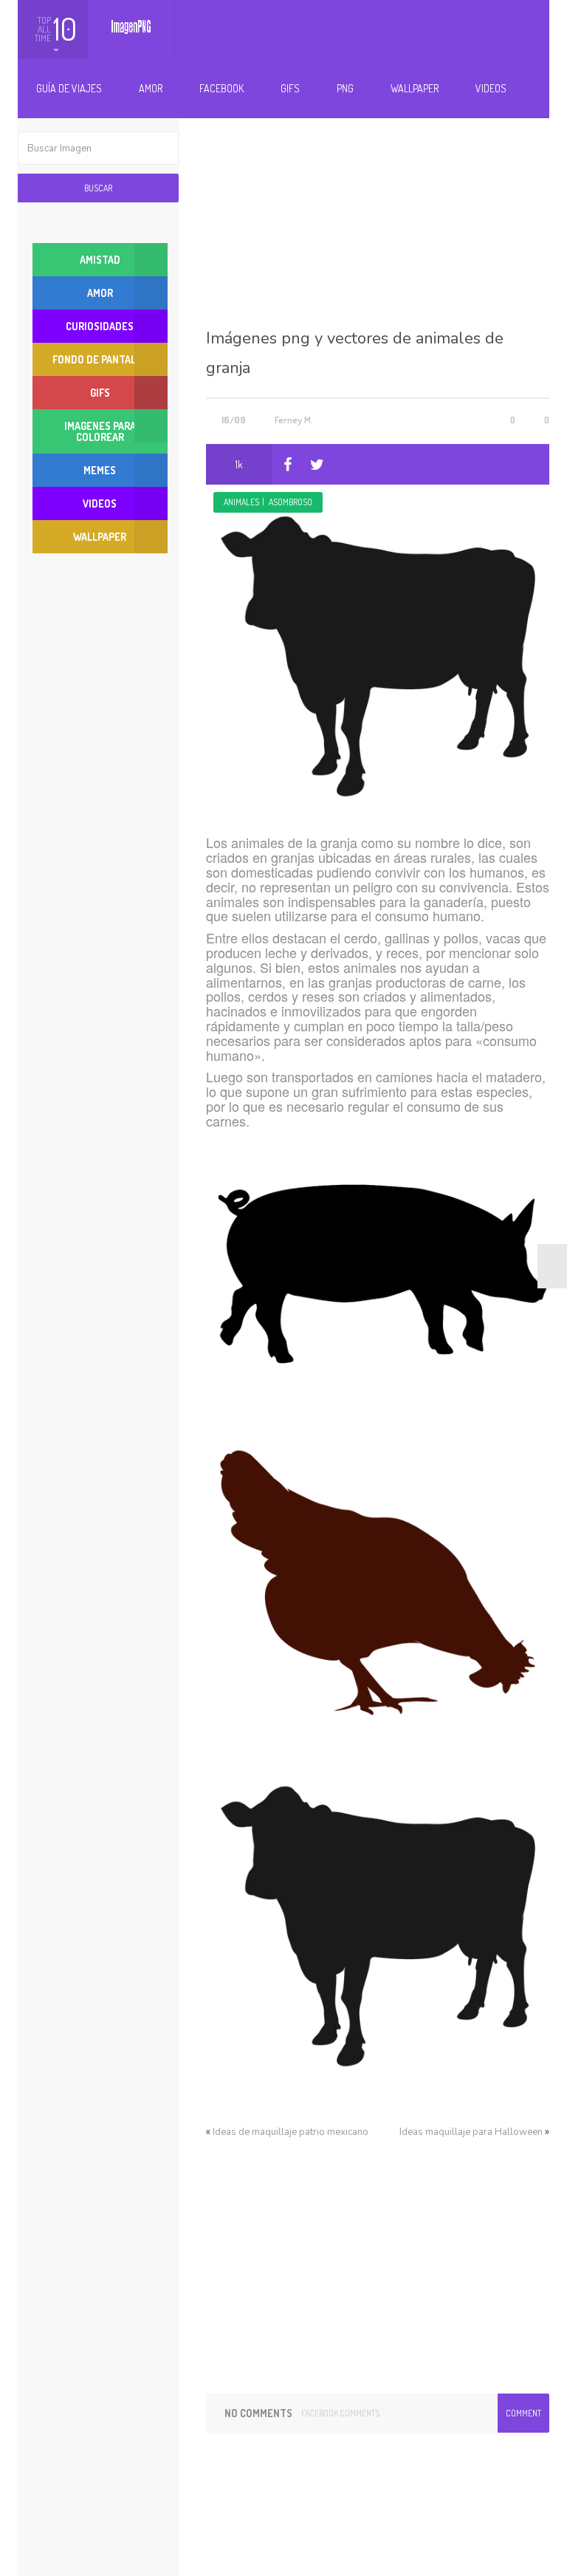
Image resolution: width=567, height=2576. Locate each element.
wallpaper (100, 537)
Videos (491, 88)
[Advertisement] (378, 205)
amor (100, 293)
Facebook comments (340, 2413)
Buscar (98, 188)
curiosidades (100, 326)
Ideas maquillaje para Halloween (471, 2132)
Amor (151, 88)
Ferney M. (294, 420)
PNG (345, 88)
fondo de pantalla (100, 359)
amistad (100, 260)
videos (100, 503)
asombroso (291, 502)
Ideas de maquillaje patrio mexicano (291, 2132)
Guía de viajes (69, 88)
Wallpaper (415, 88)
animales (241, 502)
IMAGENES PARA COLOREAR (100, 431)
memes (100, 470)
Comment (523, 2413)
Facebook (221, 88)
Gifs (290, 88)
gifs (100, 393)
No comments (258, 2413)
